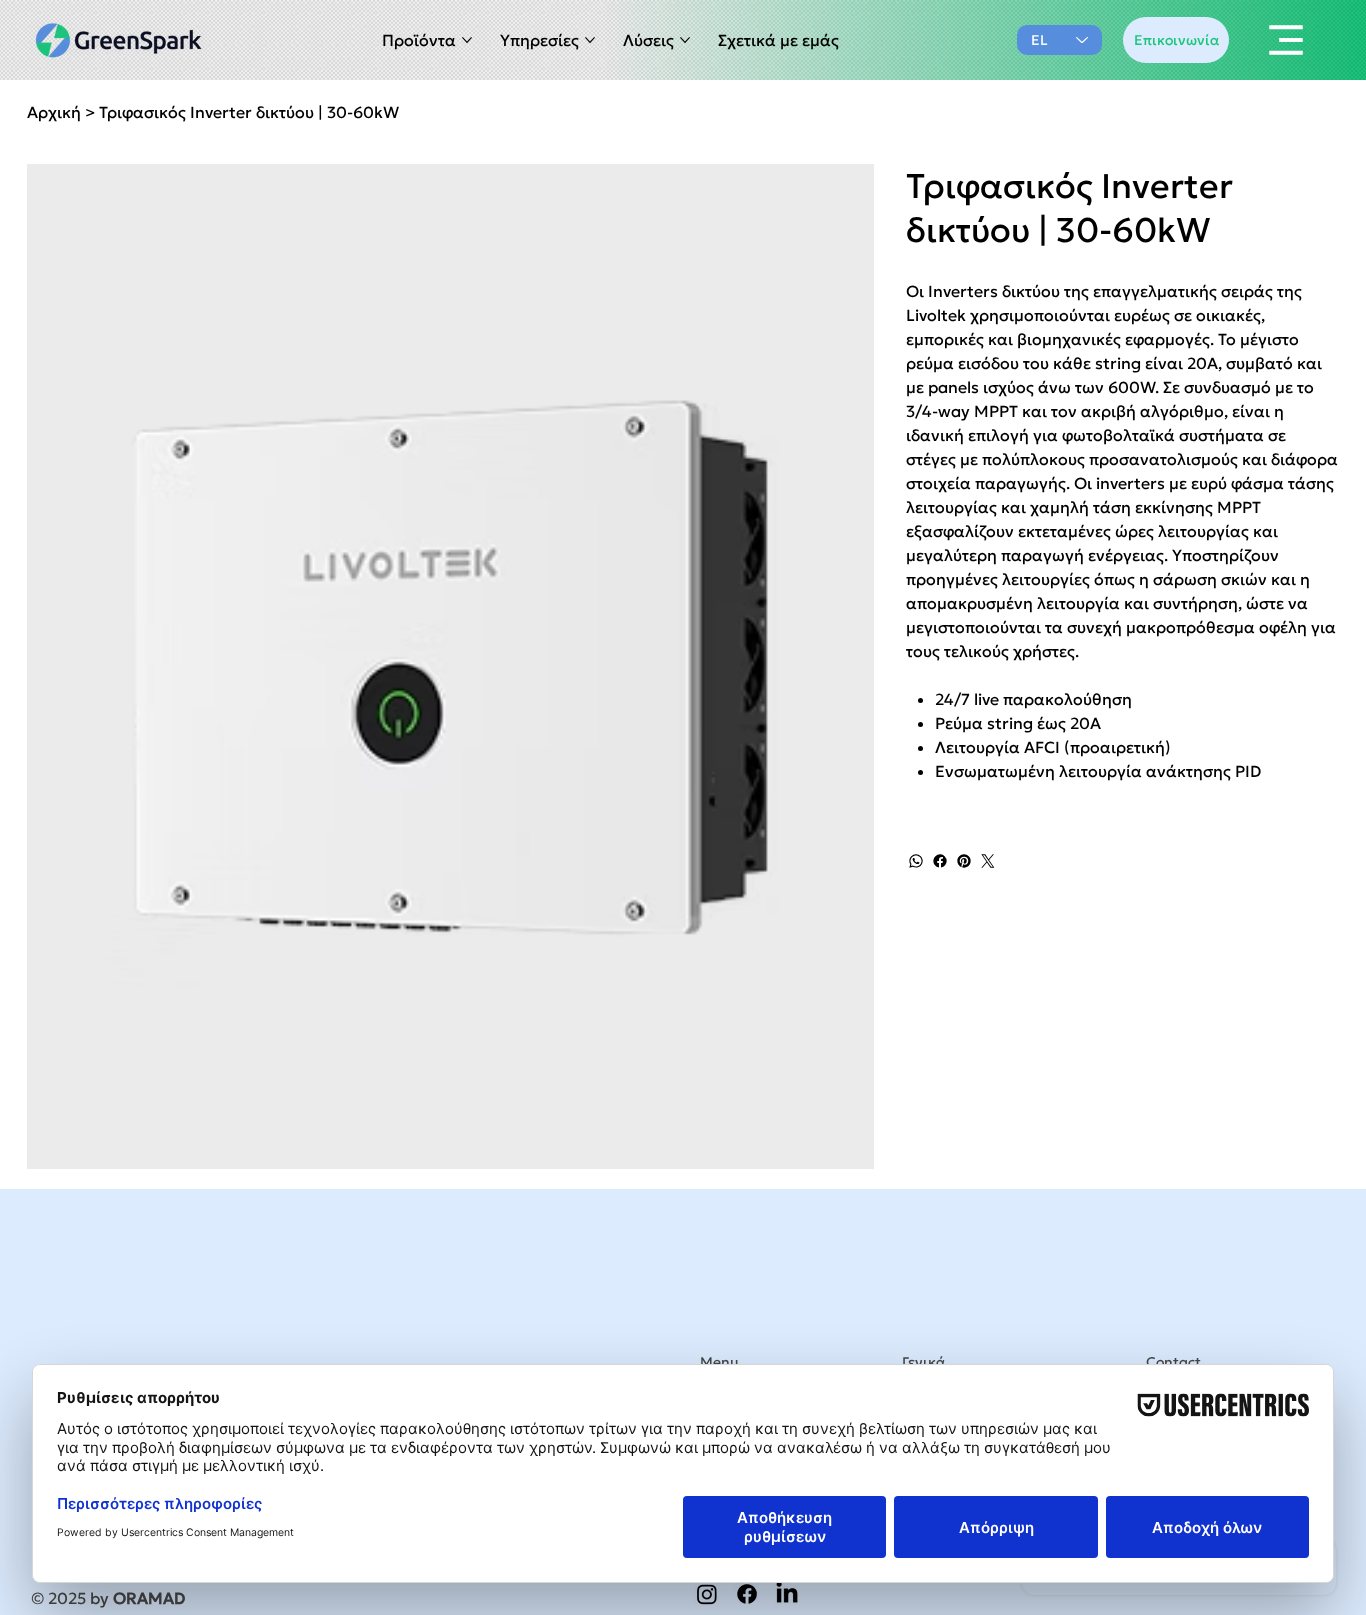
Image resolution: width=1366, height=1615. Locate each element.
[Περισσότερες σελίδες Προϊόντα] (467, 40)
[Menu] (1287, 40)
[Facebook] (940, 861)
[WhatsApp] (916, 861)
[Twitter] (988, 861)
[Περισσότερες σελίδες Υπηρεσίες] (590, 40)
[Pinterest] (964, 861)
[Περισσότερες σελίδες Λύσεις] (685, 40)
